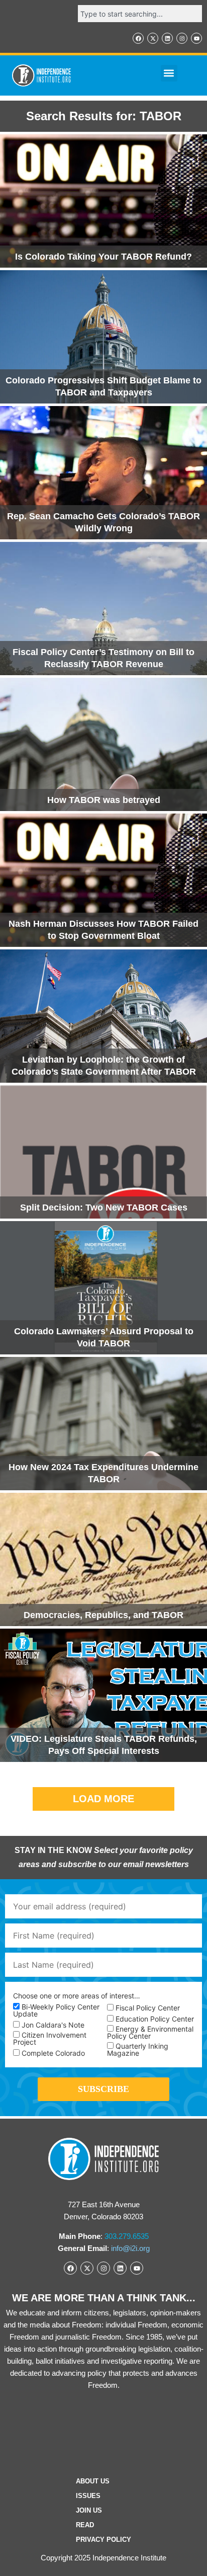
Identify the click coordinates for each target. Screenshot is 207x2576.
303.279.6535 (127, 2236)
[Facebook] (138, 38)
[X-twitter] (153, 38)
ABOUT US (93, 2481)
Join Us (89, 2510)
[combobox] (140, 14)
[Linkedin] (167, 38)
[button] (169, 73)
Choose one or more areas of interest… (77, 1996)
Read (85, 2525)
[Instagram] (182, 38)
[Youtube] (196, 38)
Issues (88, 2496)
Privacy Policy (103, 2540)
